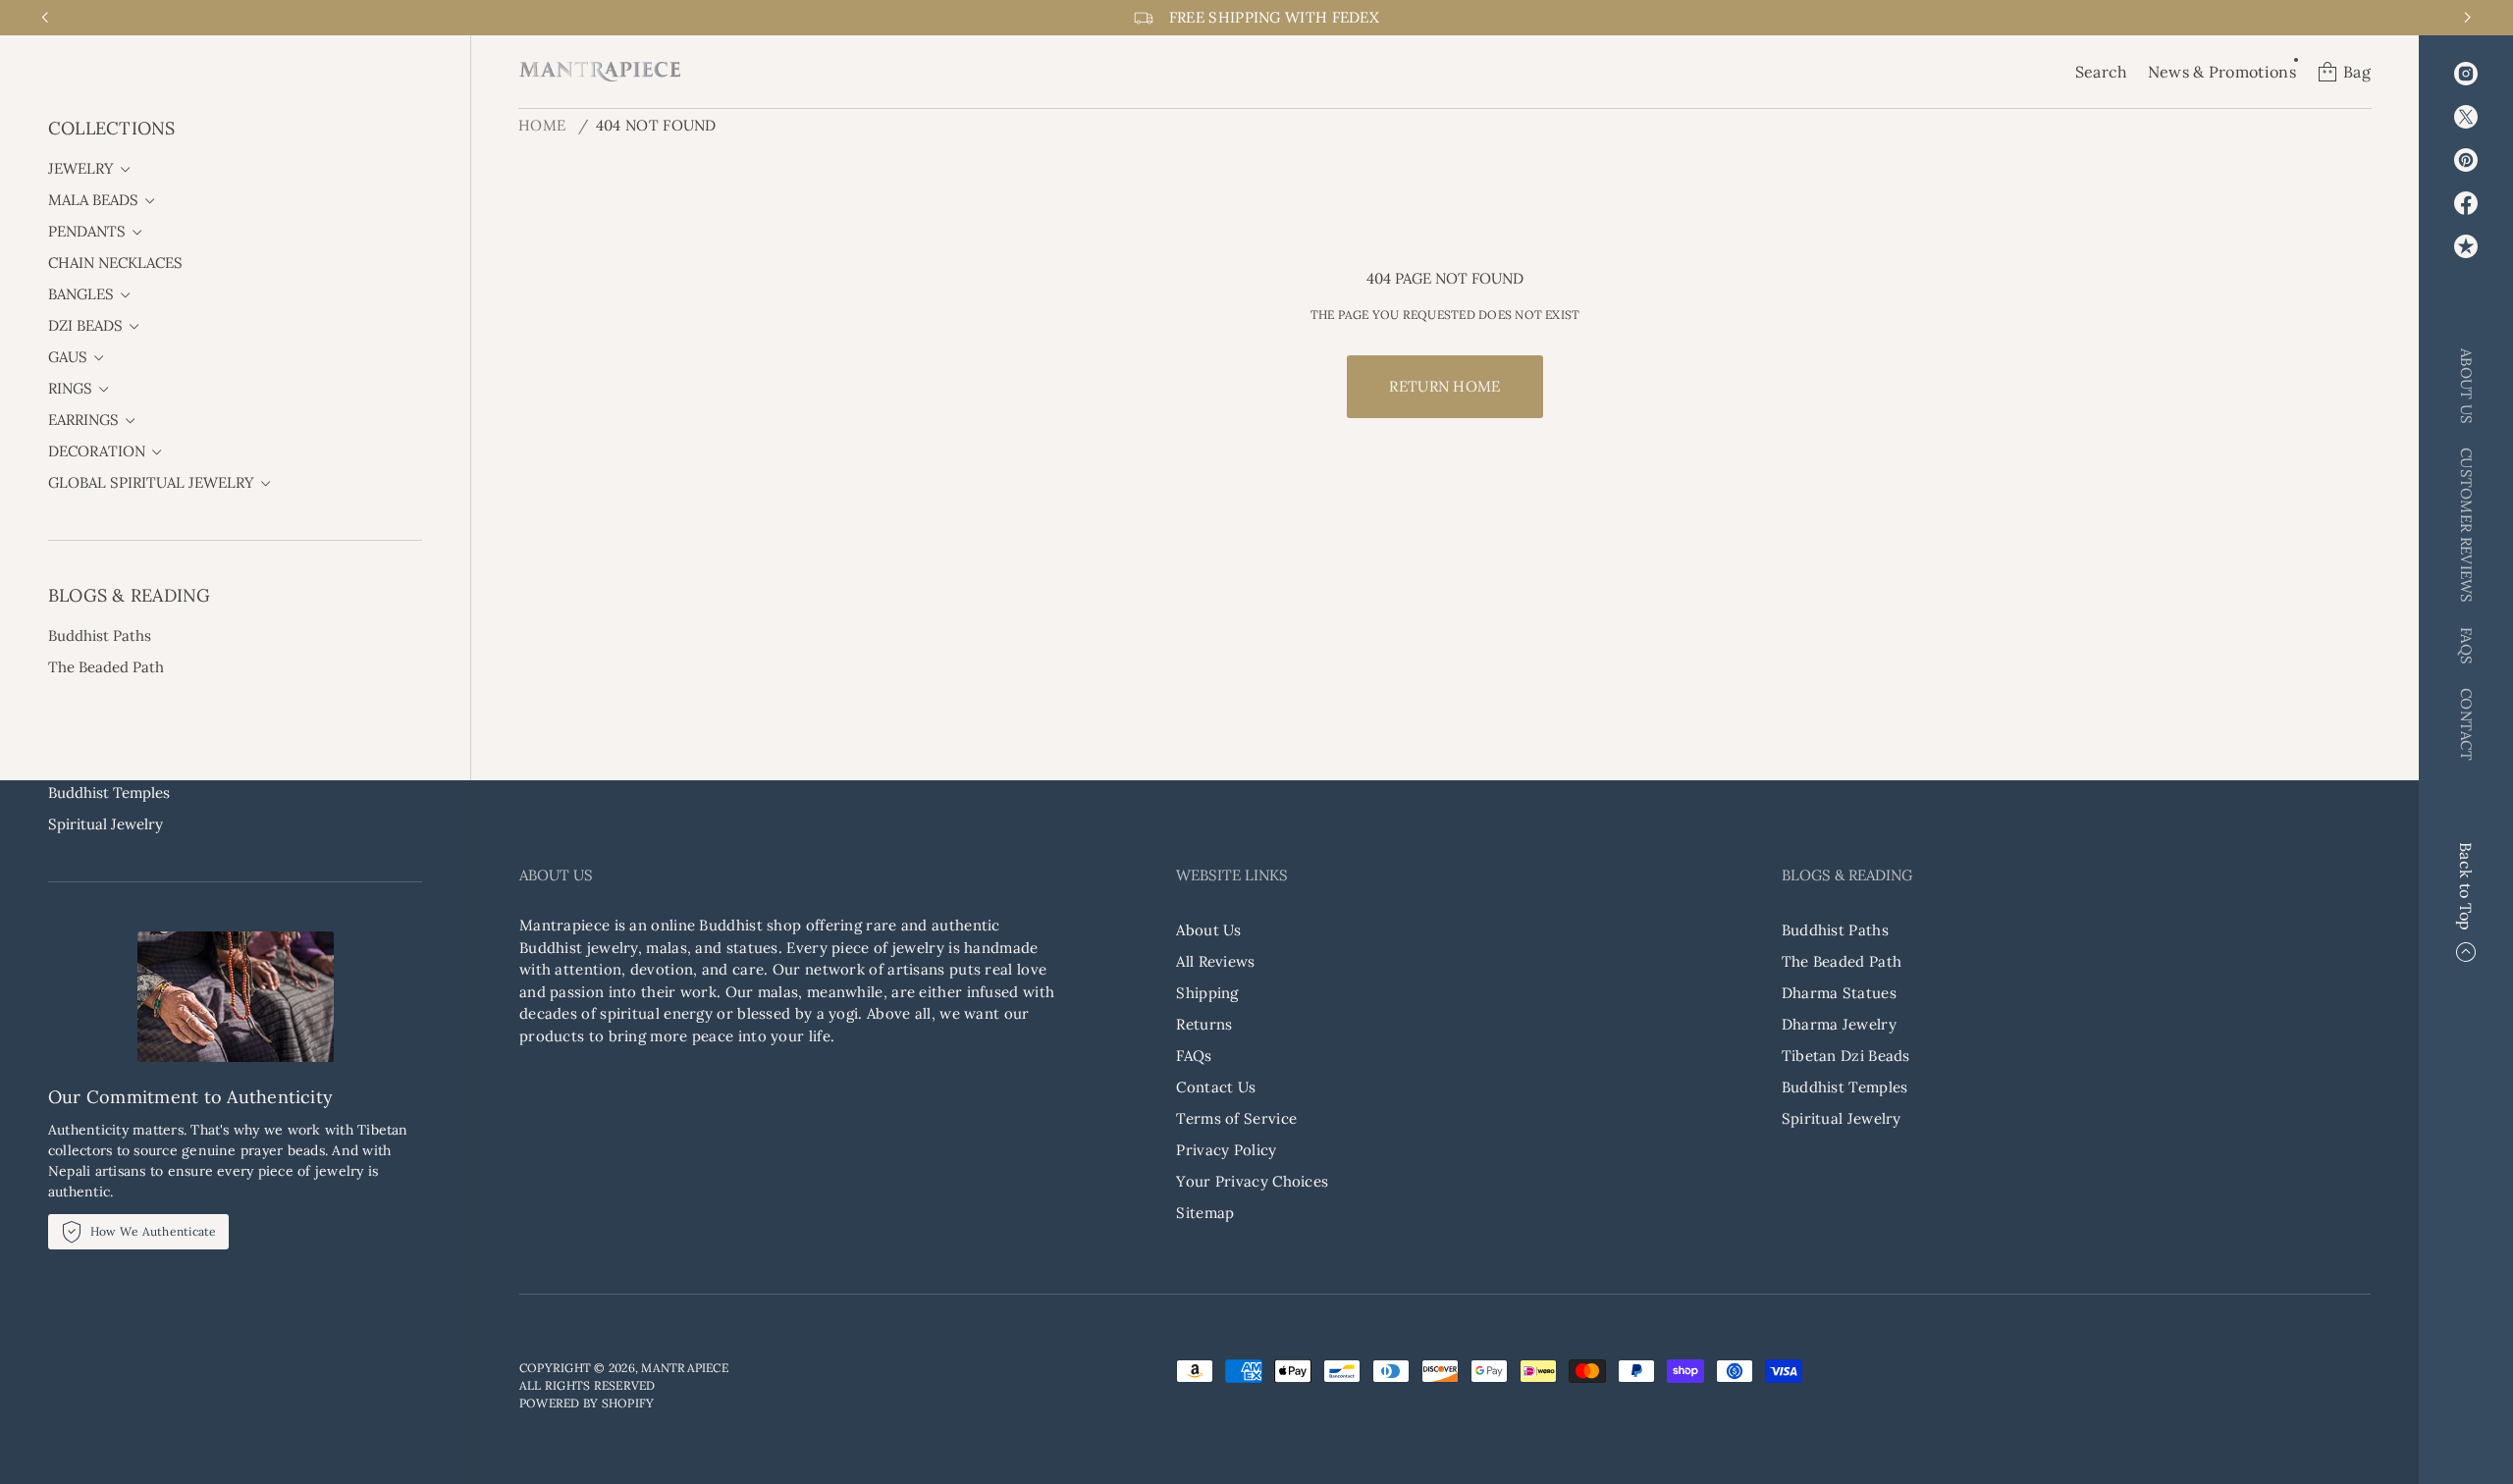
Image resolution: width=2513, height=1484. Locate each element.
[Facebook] (2466, 203)
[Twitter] (2466, 117)
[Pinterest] (2466, 160)
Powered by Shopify (587, 1403)
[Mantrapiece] (600, 72)
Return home (1444, 386)
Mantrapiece (685, 1368)
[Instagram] (2466, 74)
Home (542, 125)
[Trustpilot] (2466, 246)
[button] (2102, 72)
